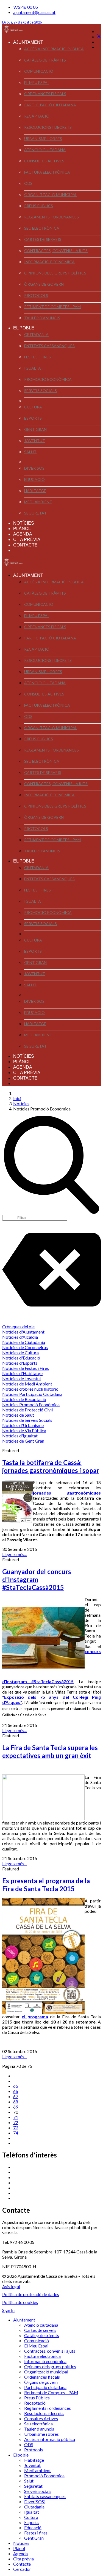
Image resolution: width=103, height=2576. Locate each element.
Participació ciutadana (50, 105)
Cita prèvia (27, 540)
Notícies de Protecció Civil (27, 1410)
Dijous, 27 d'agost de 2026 (22, 22)
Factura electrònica (47, 172)
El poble (24, 328)
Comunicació (39, 71)
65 (16, 2086)
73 (16, 2128)
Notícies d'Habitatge (22, 1373)
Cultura (33, 407)
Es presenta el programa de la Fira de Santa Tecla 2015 (46, 1885)
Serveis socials (41, 391)
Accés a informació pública (54, 49)
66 (16, 2091)
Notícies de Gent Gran (23, 1441)
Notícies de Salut (18, 1415)
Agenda (23, 534)
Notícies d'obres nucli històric (30, 1389)
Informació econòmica (49, 262)
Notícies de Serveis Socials (27, 1420)
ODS (28, 183)
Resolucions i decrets (48, 127)
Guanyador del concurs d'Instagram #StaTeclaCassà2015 (37, 1579)
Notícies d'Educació (21, 1358)
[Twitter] (99, 36)
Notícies (24, 523)
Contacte (25, 545)
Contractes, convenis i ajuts (56, 251)
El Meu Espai (37, 82)
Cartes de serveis (43, 239)
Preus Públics (39, 206)
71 (16, 2117)
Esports (33, 418)
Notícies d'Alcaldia (20, 1337)
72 (16, 2122)
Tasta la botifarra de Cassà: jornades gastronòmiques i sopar (51, 1466)
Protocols (36, 295)
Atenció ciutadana (45, 150)
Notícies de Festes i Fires (26, 1368)
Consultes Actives (44, 161)
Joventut (35, 441)
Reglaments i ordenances (51, 217)
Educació (34, 479)
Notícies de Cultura (20, 1353)
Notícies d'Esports (20, 1363)
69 (16, 2107)
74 (16, 2133)
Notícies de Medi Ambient (27, 1384)
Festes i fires (37, 357)
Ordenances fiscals (45, 94)
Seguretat (35, 513)
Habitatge (35, 491)
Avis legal (11, 2286)
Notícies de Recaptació (24, 1399)
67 (16, 2096)
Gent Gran (35, 429)
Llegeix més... (14, 1554)
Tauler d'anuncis (42, 318)
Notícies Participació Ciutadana (32, 1394)
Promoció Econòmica (48, 379)
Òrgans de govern (44, 284)
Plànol (22, 529)
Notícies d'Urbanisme (23, 1425)
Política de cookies (20, 2302)
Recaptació (37, 116)
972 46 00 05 (26, 7)
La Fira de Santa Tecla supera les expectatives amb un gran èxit (50, 1752)
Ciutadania (36, 334)
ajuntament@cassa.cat (34, 12)
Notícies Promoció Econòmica (31, 1404)
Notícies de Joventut (22, 1378)
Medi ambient (38, 502)
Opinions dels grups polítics (55, 273)
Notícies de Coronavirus (25, 1347)
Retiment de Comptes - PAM (52, 307)
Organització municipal (51, 195)
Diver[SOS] (35, 468)
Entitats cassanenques (49, 346)
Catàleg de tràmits (45, 60)
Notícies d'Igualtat (20, 1436)
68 (16, 2102)
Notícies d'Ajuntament (23, 1332)
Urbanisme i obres (43, 138)
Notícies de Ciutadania (24, 1342)
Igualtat (34, 368)
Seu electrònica (42, 228)
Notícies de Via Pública (24, 1430)
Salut (30, 452)
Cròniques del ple (18, 1327)
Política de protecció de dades (31, 2294)
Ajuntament (28, 42)
